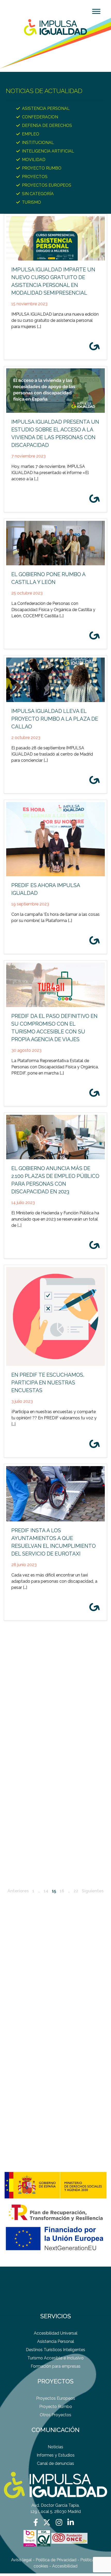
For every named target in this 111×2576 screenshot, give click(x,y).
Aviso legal (21, 2560)
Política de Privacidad (56, 2560)
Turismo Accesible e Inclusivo (55, 2358)
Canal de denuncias (55, 2463)
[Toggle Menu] (96, 11)
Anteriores (18, 1891)
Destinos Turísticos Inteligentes (55, 2350)
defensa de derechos (47, 125)
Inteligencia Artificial (48, 151)
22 (76, 1891)
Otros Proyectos (55, 2415)
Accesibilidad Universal (56, 2333)
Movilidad (34, 160)
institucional (38, 143)
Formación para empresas (56, 2366)
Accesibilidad (65, 2566)
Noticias (55, 2447)
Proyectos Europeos (47, 185)
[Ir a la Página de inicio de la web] (55, 27)
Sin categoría (38, 194)
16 (62, 1891)
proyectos (35, 177)
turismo (31, 202)
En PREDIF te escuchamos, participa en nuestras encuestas (48, 1383)
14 (46, 1891)
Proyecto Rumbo (56, 2407)
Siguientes (93, 1891)
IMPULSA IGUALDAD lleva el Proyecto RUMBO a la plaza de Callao (55, 719)
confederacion (40, 117)
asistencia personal (46, 108)
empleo (31, 134)
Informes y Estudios (56, 2455)
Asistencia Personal (56, 2341)
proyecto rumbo (42, 168)
